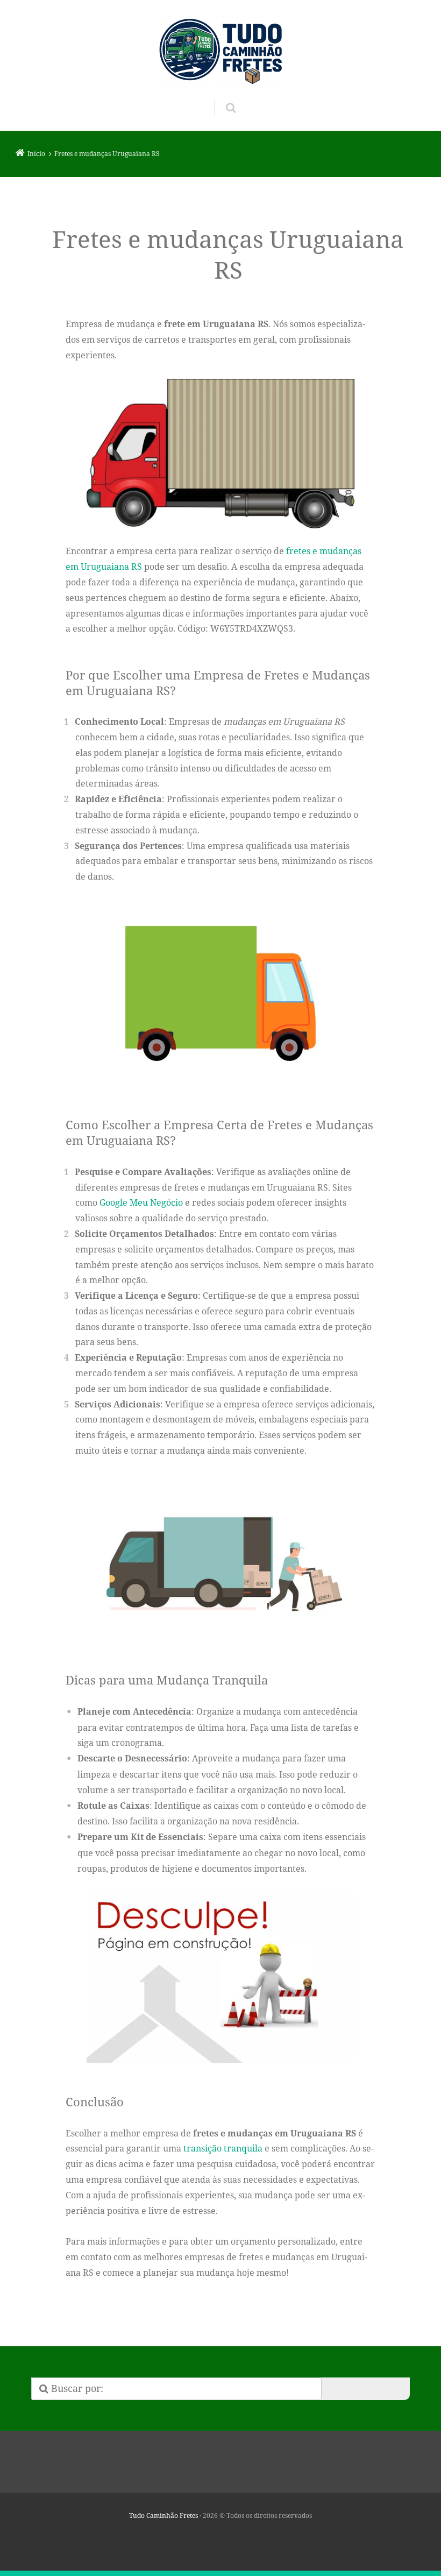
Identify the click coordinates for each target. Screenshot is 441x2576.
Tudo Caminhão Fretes (163, 2515)
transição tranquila (223, 2148)
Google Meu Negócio (141, 1202)
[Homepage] (220, 50)
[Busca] (221, 97)
